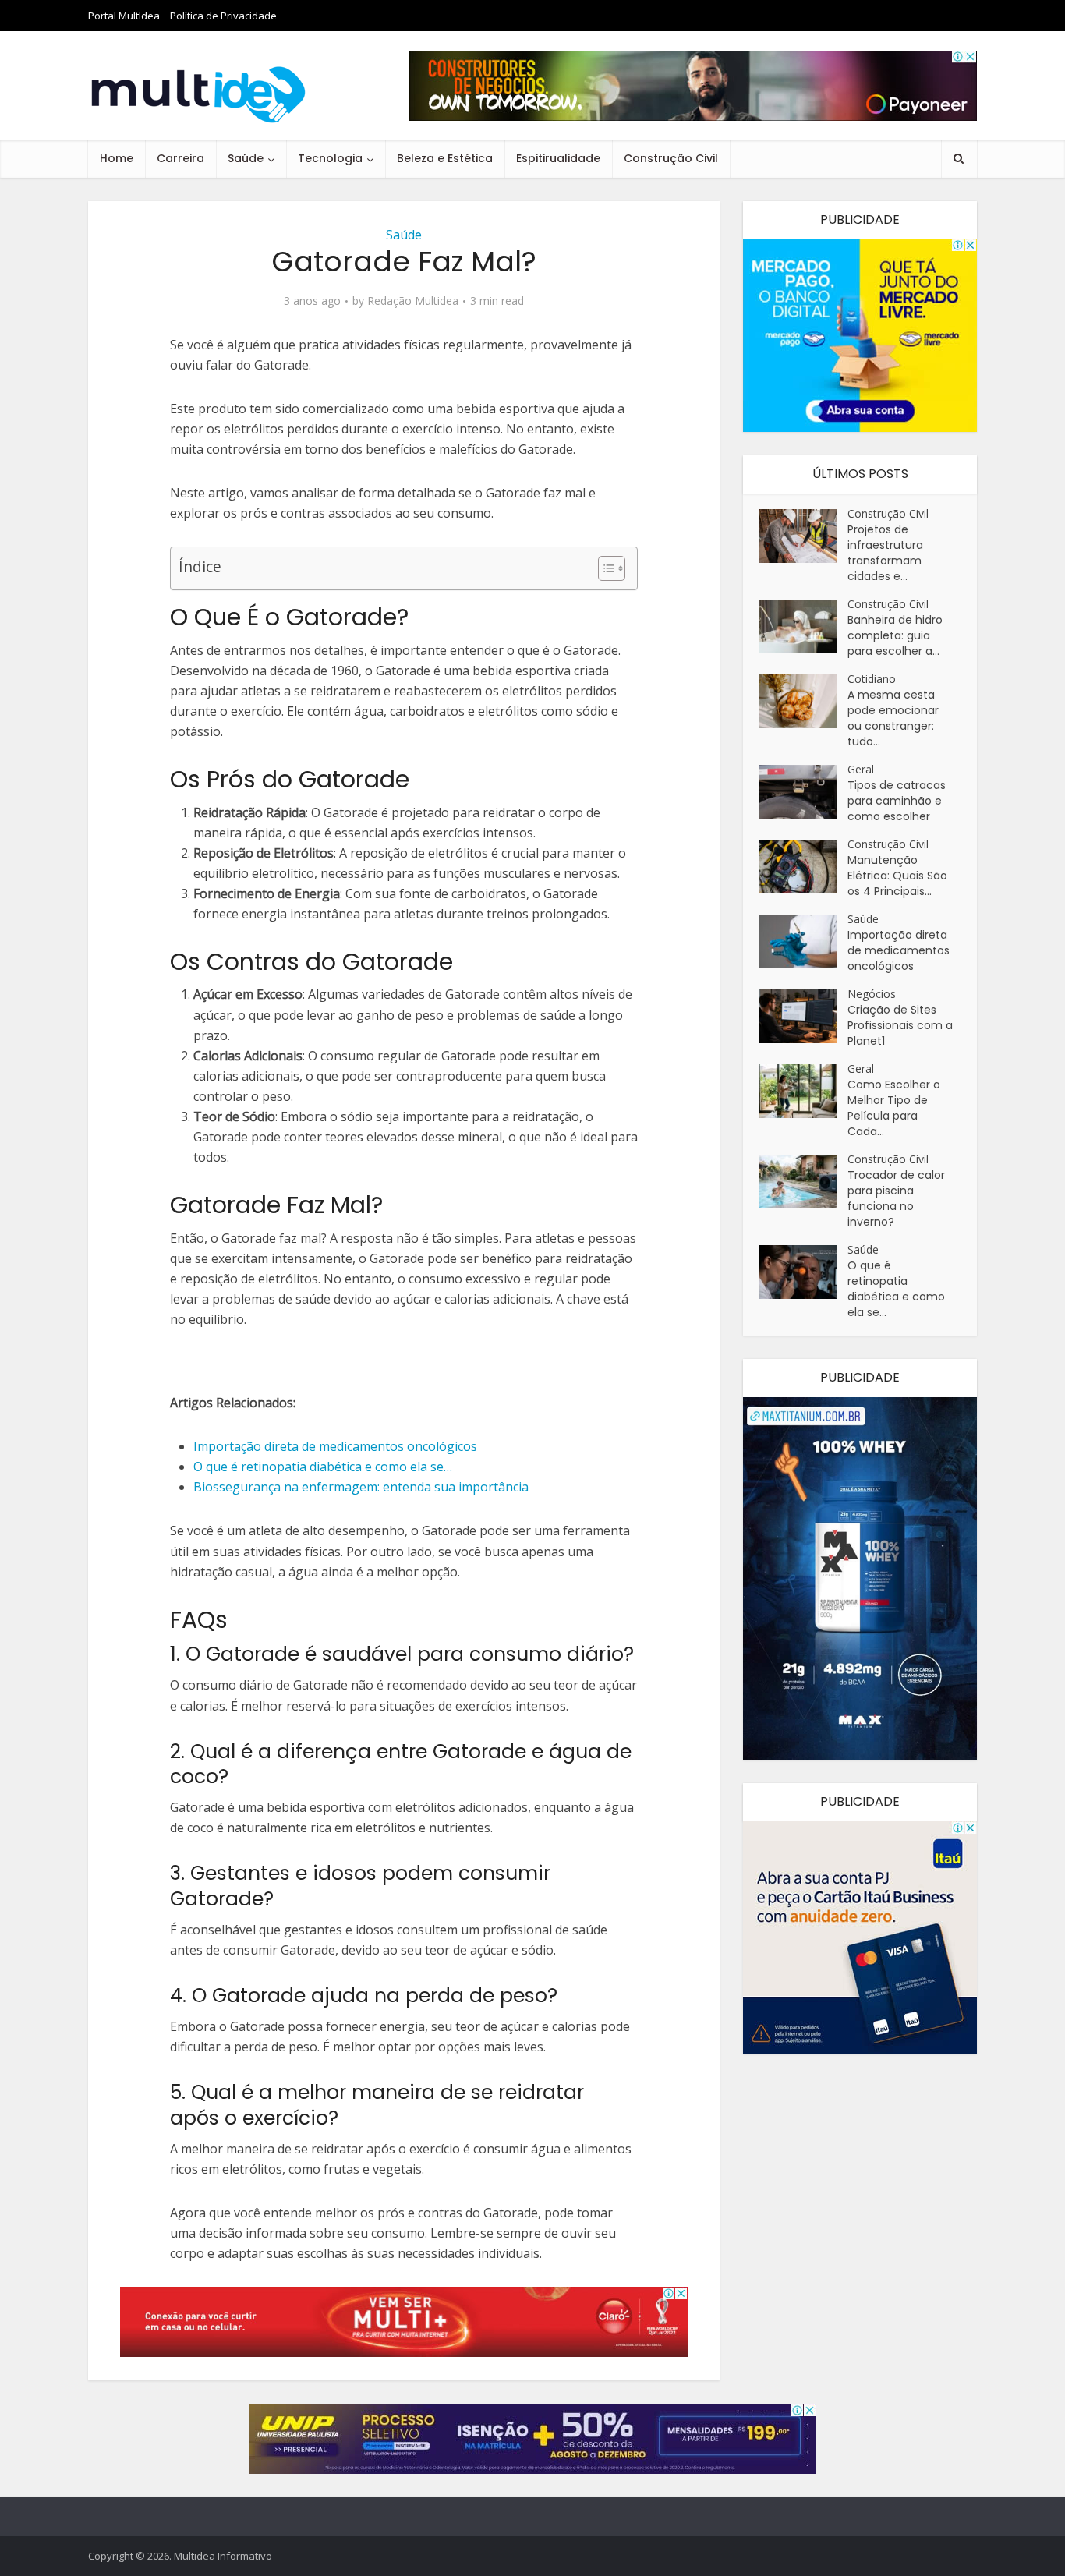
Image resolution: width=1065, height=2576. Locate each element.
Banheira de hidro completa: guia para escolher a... (895, 635)
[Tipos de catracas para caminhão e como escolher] (803, 792)
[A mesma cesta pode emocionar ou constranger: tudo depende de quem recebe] (803, 701)
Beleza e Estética (445, 158)
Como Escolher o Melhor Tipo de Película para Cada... (894, 1108)
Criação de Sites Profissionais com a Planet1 (900, 1025)
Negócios (872, 994)
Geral (861, 769)
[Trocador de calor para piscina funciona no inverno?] (803, 1182)
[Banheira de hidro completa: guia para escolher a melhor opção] (803, 626)
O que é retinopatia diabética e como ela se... (896, 1289)
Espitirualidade (558, 158)
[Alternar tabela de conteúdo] (604, 568)
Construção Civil (671, 158)
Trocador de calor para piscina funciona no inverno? (896, 1198)
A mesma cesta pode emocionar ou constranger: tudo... (893, 718)
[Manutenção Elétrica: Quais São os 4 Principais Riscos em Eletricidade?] (803, 867)
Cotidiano (872, 679)
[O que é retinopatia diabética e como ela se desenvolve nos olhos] (803, 1272)
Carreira (180, 158)
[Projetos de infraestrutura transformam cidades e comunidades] (803, 536)
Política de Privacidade (223, 16)
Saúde (246, 158)
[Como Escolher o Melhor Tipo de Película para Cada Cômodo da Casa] (803, 1091)
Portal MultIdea (124, 16)
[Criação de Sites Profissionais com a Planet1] (803, 1016)
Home (117, 158)
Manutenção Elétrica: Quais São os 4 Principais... (897, 876)
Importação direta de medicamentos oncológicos (899, 950)
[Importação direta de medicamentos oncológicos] (803, 941)
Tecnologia (330, 158)
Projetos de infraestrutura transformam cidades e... (885, 553)
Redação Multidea (413, 301)
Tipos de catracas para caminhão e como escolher (897, 801)
